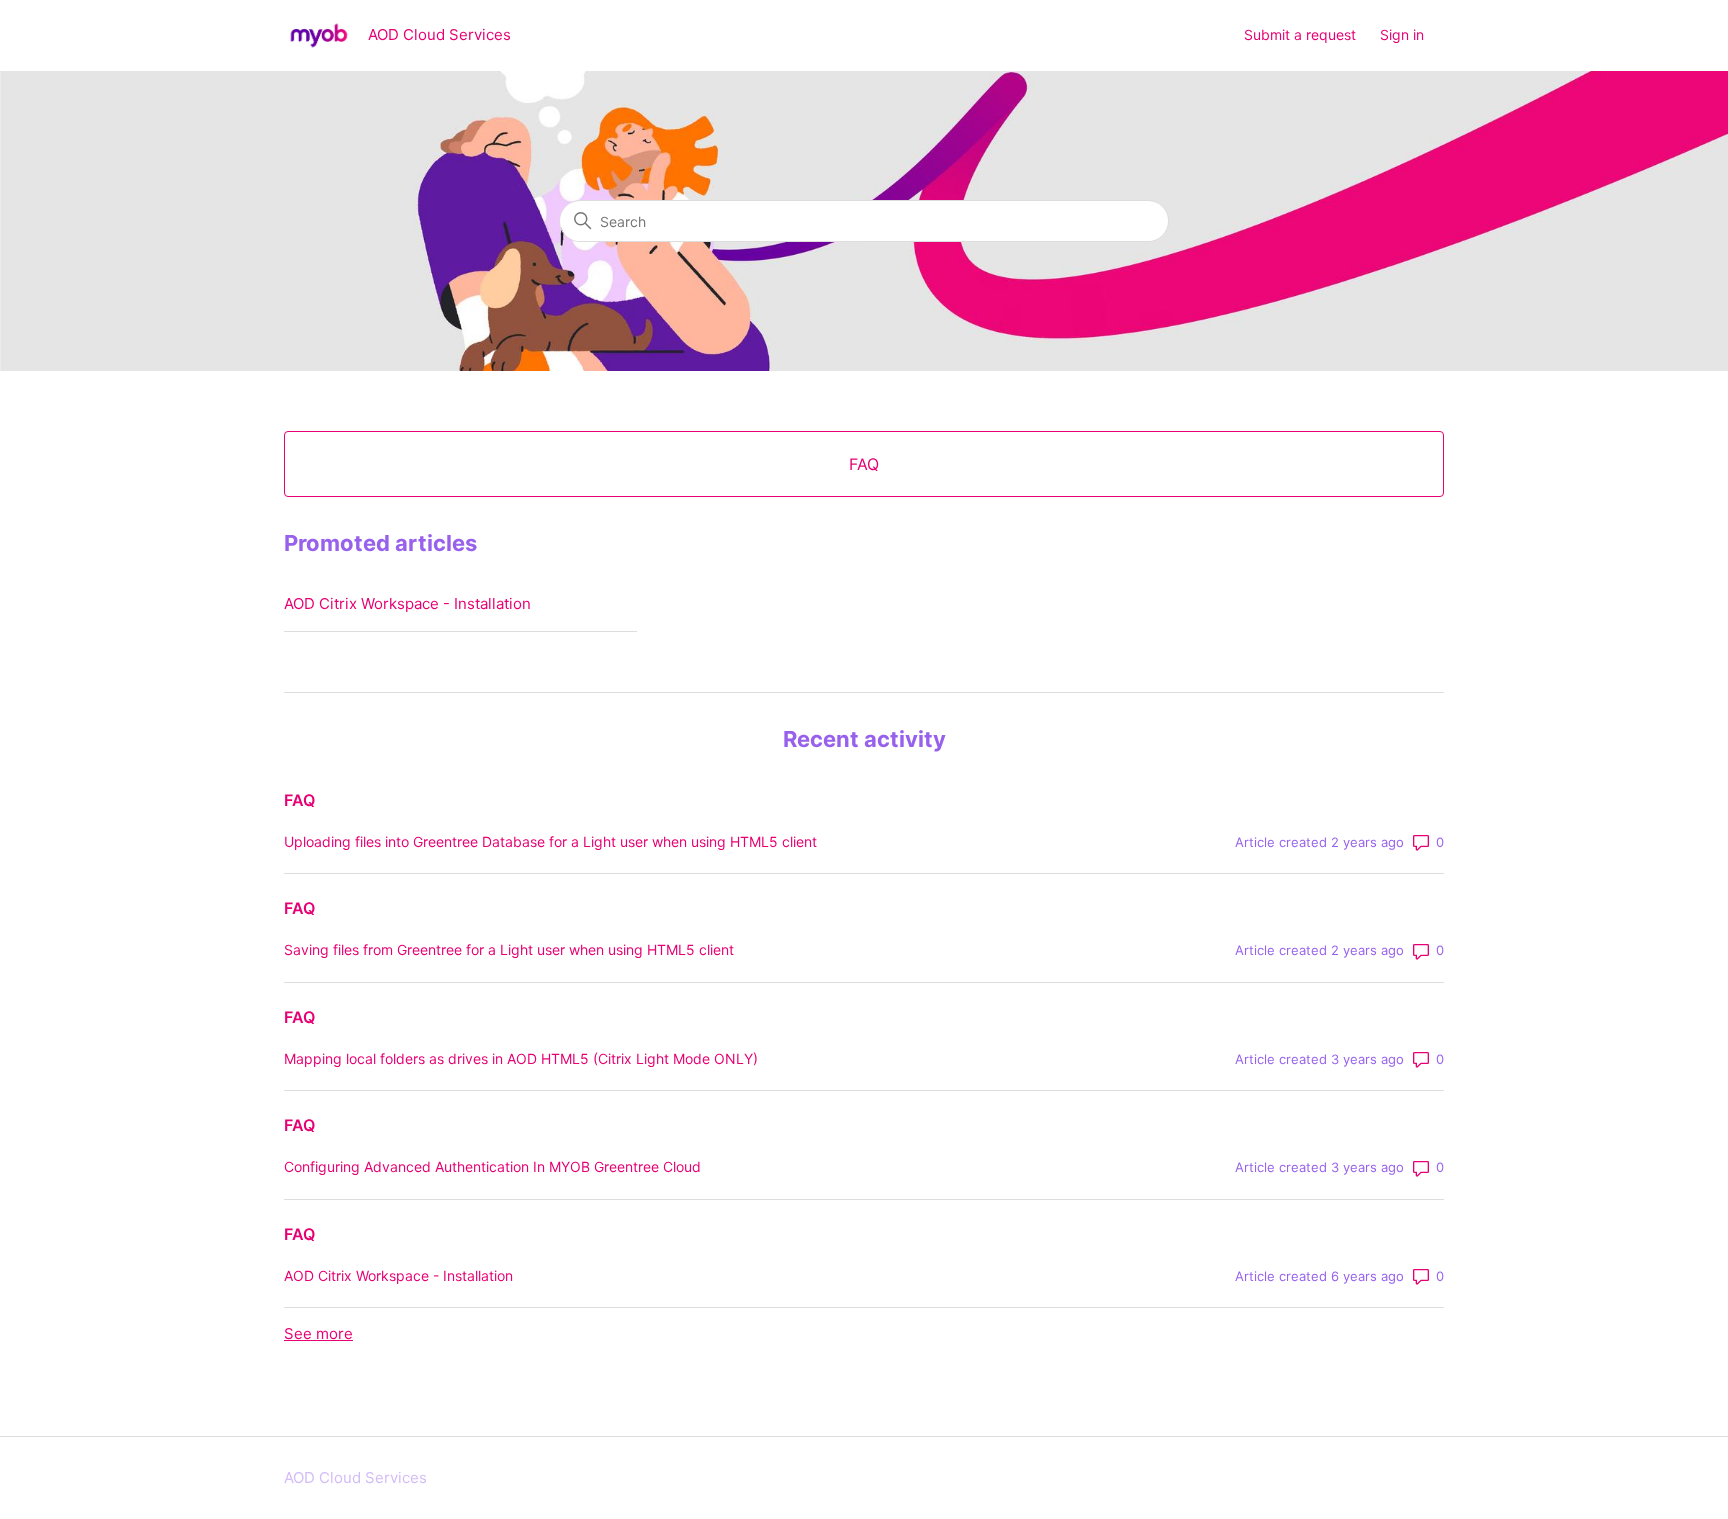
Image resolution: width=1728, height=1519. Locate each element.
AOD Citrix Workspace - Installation (407, 603)
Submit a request (1300, 34)
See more (318, 1333)
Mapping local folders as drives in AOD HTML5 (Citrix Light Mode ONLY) (521, 1058)
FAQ (299, 800)
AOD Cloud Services (355, 1477)
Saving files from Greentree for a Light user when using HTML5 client (509, 949)
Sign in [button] (1402, 34)
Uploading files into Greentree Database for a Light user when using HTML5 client (550, 841)
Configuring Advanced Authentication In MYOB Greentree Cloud (492, 1166)
